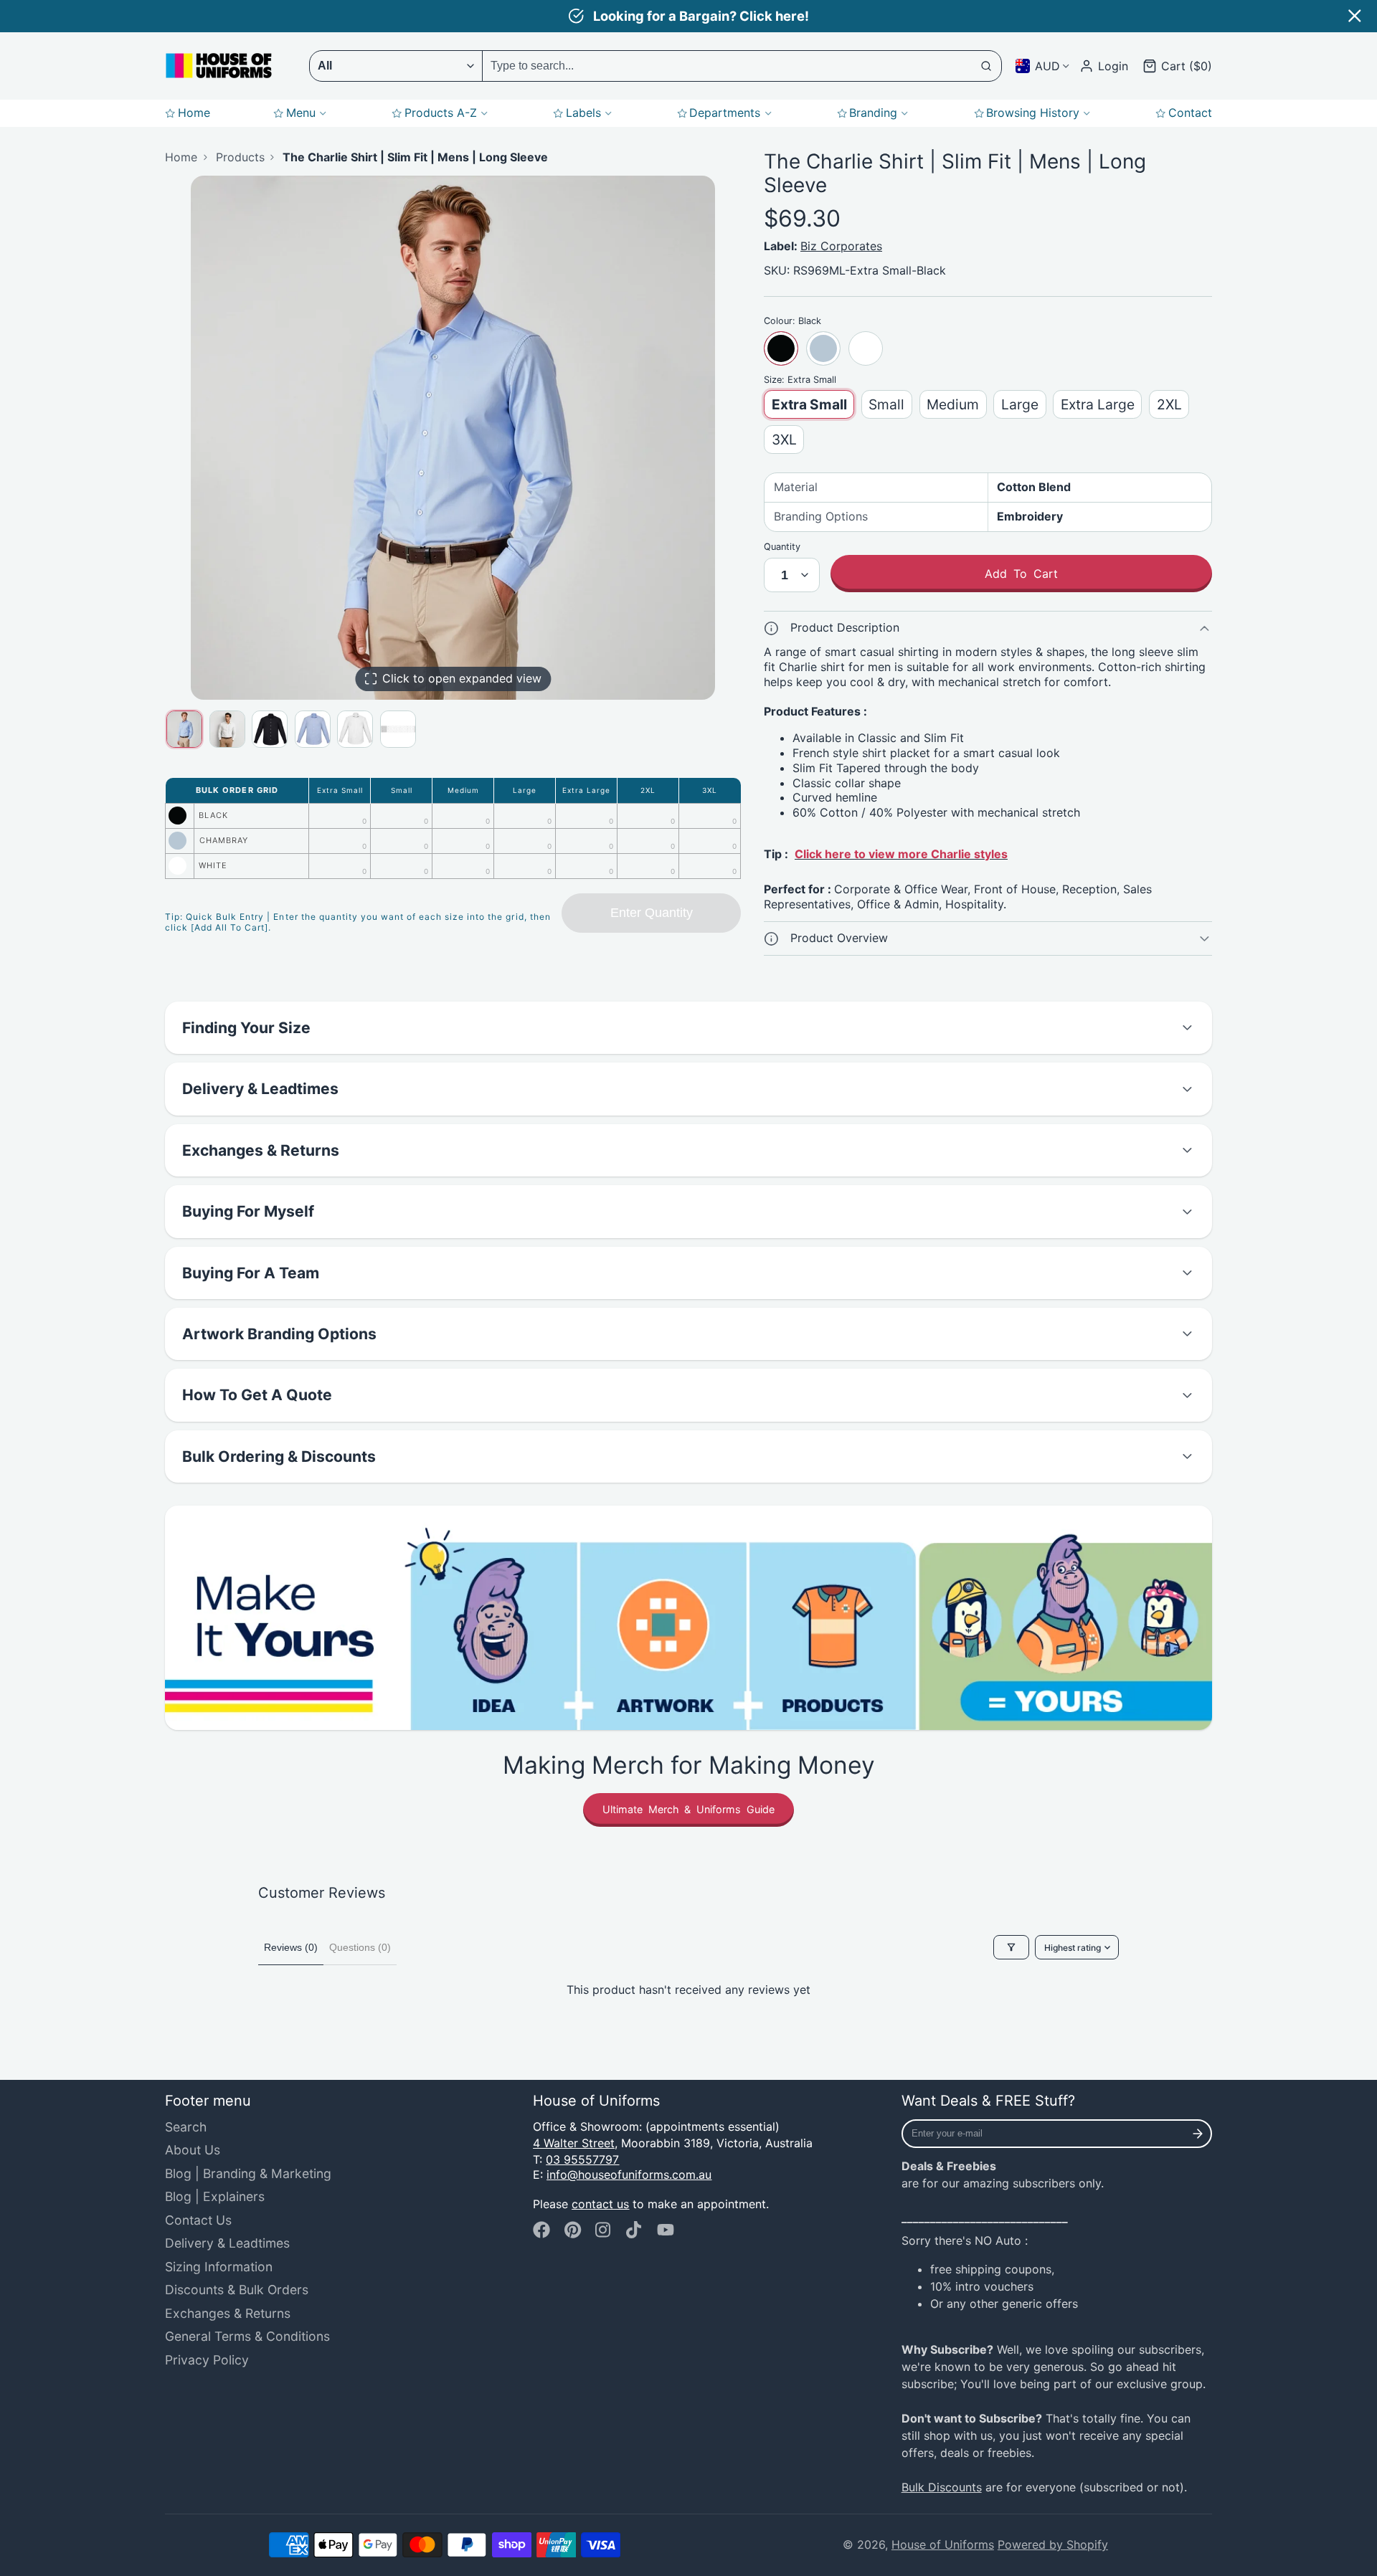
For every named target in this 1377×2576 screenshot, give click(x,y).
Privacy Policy (207, 2360)
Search (186, 2127)
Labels (583, 113)
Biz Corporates (841, 246)
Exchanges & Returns (228, 2313)
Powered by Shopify (1053, 2544)
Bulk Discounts (942, 2487)
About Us (193, 2150)
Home (194, 113)
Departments (725, 113)
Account (1104, 66)
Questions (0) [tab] (360, 1947)
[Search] (987, 66)
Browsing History (1033, 113)
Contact (1190, 113)
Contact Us (198, 2220)
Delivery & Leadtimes (227, 2243)
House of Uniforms (943, 2544)
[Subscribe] (1198, 2134)
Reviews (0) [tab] (291, 1947)
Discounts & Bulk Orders (237, 2290)
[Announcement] (688, 16)
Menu (301, 113)
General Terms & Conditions (247, 2336)
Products (240, 157)
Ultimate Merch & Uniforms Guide (688, 1809)
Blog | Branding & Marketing (248, 2173)
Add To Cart (1021, 574)
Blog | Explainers (215, 2196)
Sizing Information (219, 2267)
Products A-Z (441, 113)
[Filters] (1011, 1947)
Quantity (782, 547)
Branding (873, 113)
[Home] (219, 66)
